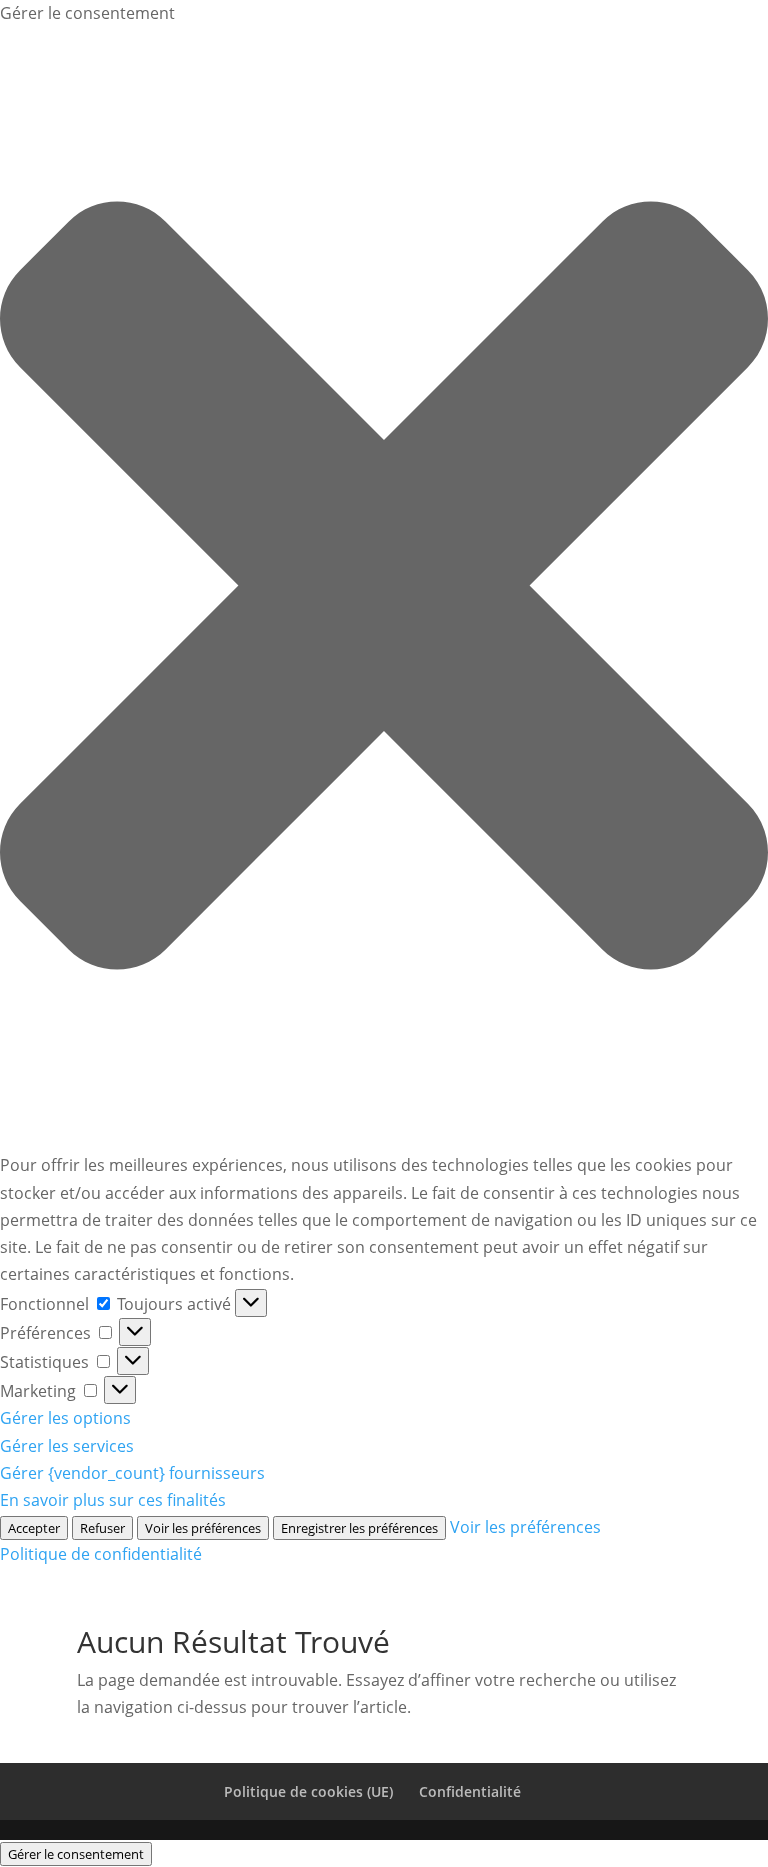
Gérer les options (65, 1418)
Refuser (102, 1528)
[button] (384, 589)
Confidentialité (470, 1791)
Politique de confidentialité (101, 1554)
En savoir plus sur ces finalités (113, 1500)
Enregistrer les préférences (359, 1528)
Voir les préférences (203, 1528)
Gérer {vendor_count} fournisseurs (132, 1473)
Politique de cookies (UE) (308, 1791)
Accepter (34, 1528)
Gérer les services (67, 1446)
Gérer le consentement (76, 1854)
